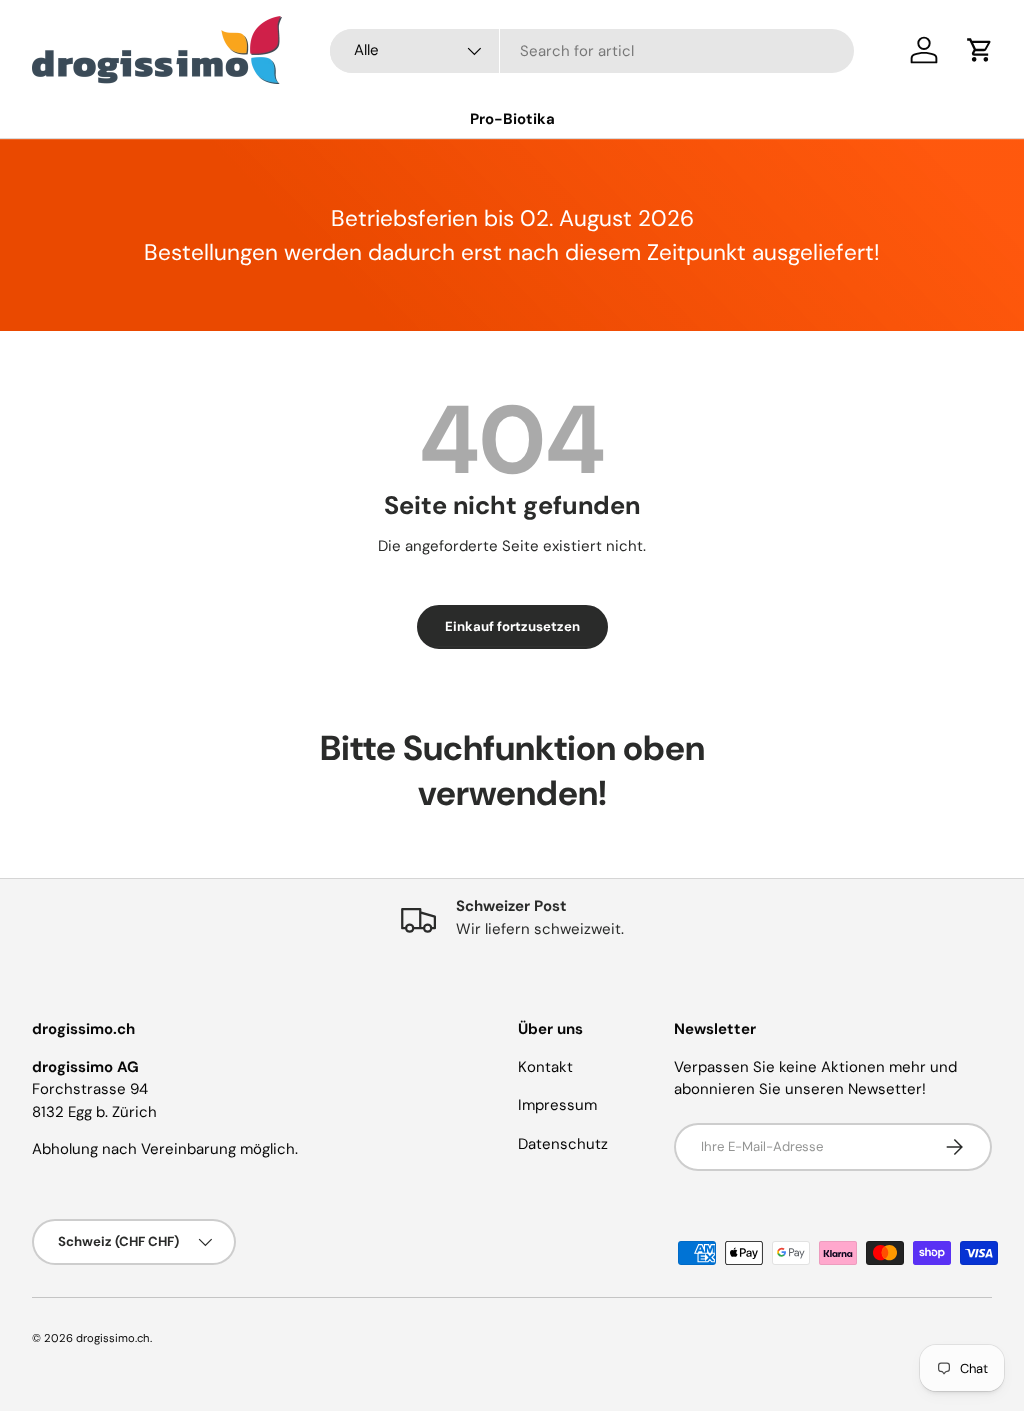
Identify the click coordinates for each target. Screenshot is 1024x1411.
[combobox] (592, 51)
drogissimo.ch (113, 1338)
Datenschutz (563, 1144)
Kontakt (545, 1067)
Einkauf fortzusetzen (512, 626)
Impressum (557, 1105)
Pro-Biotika (512, 119)
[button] (980, 50)
